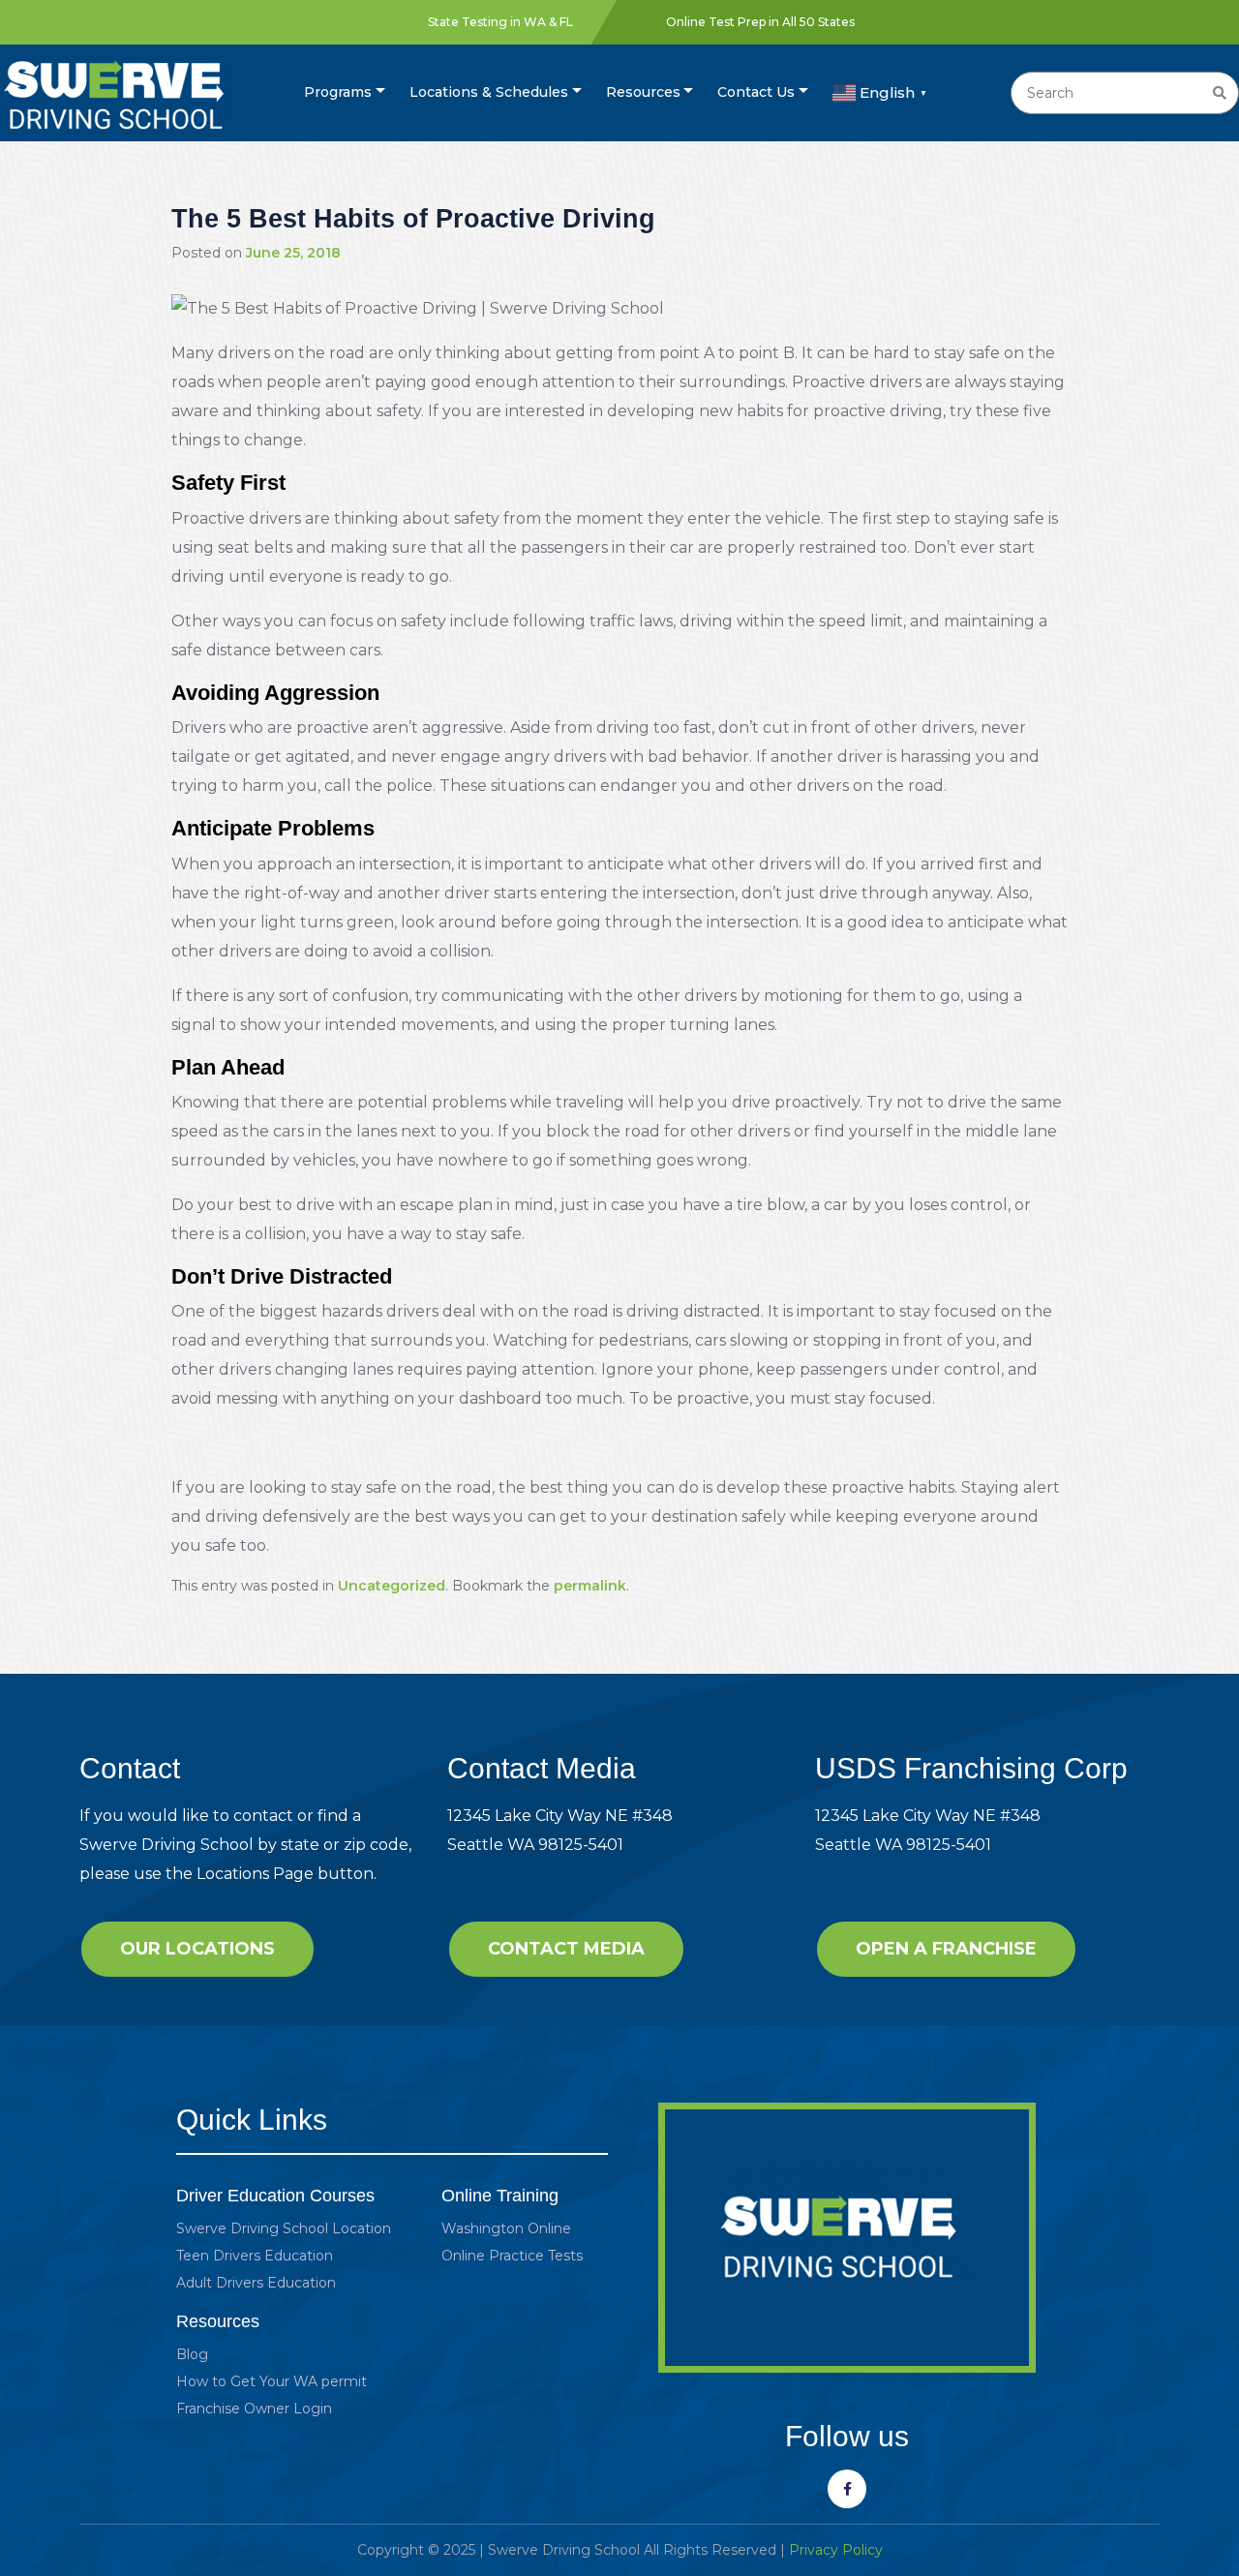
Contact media (566, 1949)
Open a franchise (946, 1949)
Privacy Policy (836, 2550)
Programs (338, 92)
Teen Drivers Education (255, 2256)
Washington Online (506, 2228)
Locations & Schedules (489, 92)
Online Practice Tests (512, 2256)
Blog (192, 2354)
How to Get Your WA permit (272, 2381)
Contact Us (756, 92)
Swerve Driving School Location (284, 2228)
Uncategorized (392, 1586)
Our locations (197, 1949)
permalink (590, 1586)
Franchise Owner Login (254, 2409)
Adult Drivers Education (256, 2283)
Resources (643, 92)
